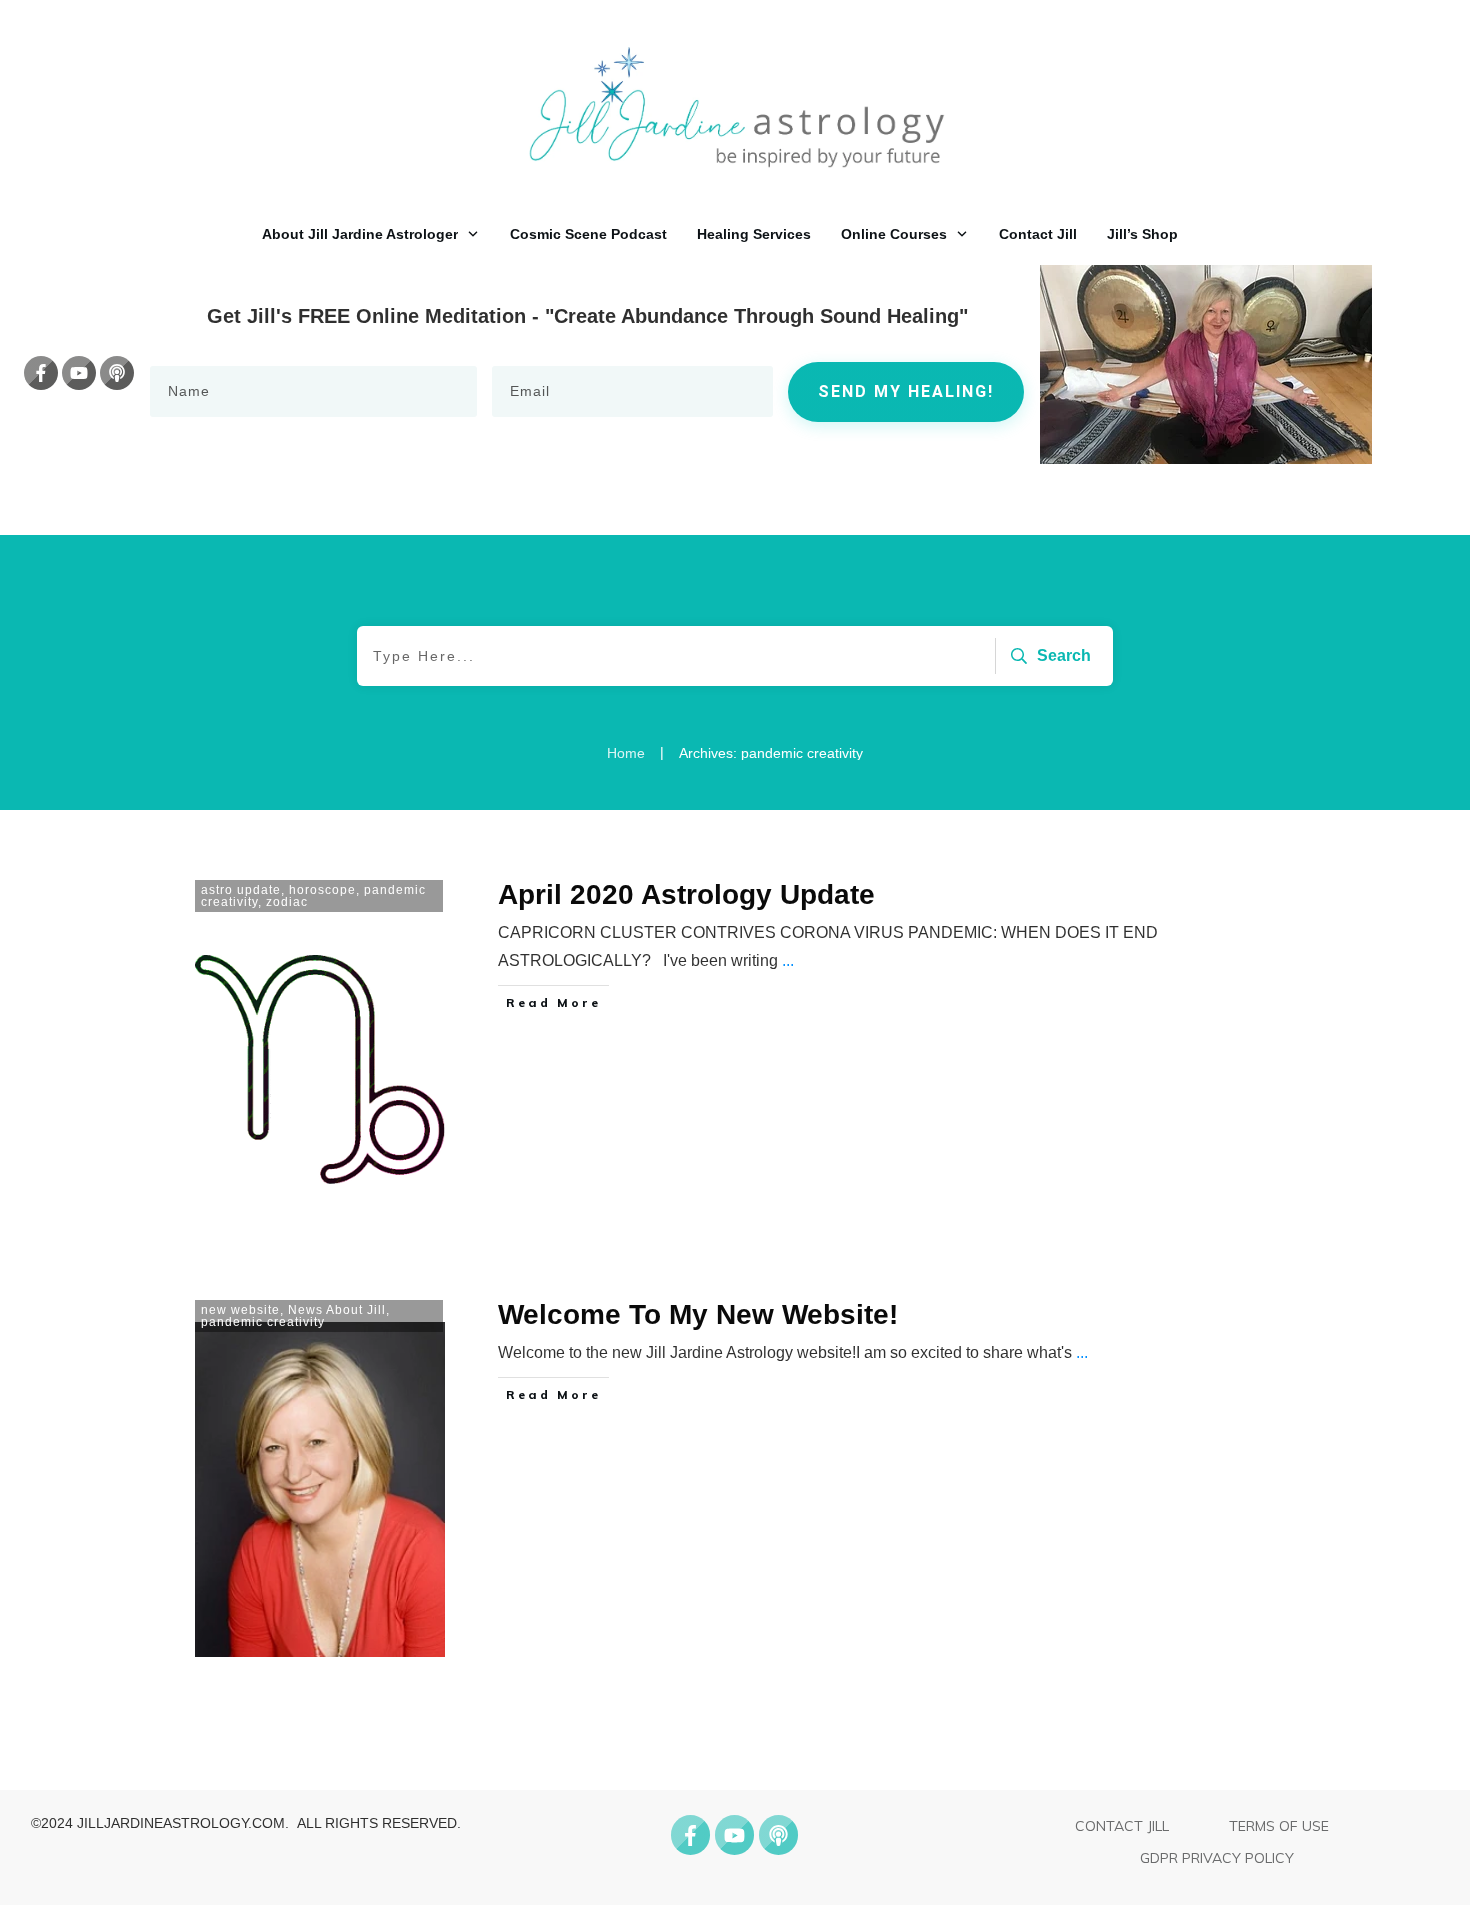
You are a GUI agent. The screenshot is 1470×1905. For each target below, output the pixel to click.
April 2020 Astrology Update (686, 894)
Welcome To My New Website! (698, 1314)
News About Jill (337, 1310)
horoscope (322, 890)
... (788, 960)
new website (240, 1310)
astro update (241, 890)
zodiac (287, 902)
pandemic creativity (263, 1322)
